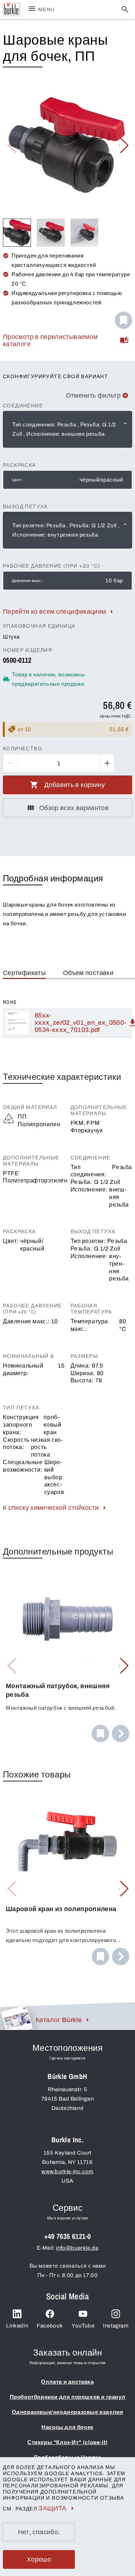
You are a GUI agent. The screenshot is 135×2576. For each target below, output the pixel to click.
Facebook (50, 2326)
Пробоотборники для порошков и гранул (68, 2397)
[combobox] (67, 429)
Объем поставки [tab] (88, 973)
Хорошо (39, 2559)
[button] (124, 146)
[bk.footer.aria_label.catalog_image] (16, 2017)
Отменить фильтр (93, 395)
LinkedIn (17, 2326)
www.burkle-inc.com (67, 2172)
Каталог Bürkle (59, 2020)
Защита (52, 2508)
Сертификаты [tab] (24, 973)
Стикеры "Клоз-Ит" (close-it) (67, 2442)
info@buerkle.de (77, 2248)
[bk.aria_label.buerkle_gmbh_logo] (11, 9)
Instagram (116, 2326)
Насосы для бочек (67, 2427)
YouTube (83, 2326)
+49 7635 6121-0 (68, 2236)
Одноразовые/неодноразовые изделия (68, 2412)
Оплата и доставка (67, 2382)
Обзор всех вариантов (74, 808)
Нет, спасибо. (39, 2532)
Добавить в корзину (75, 785)
